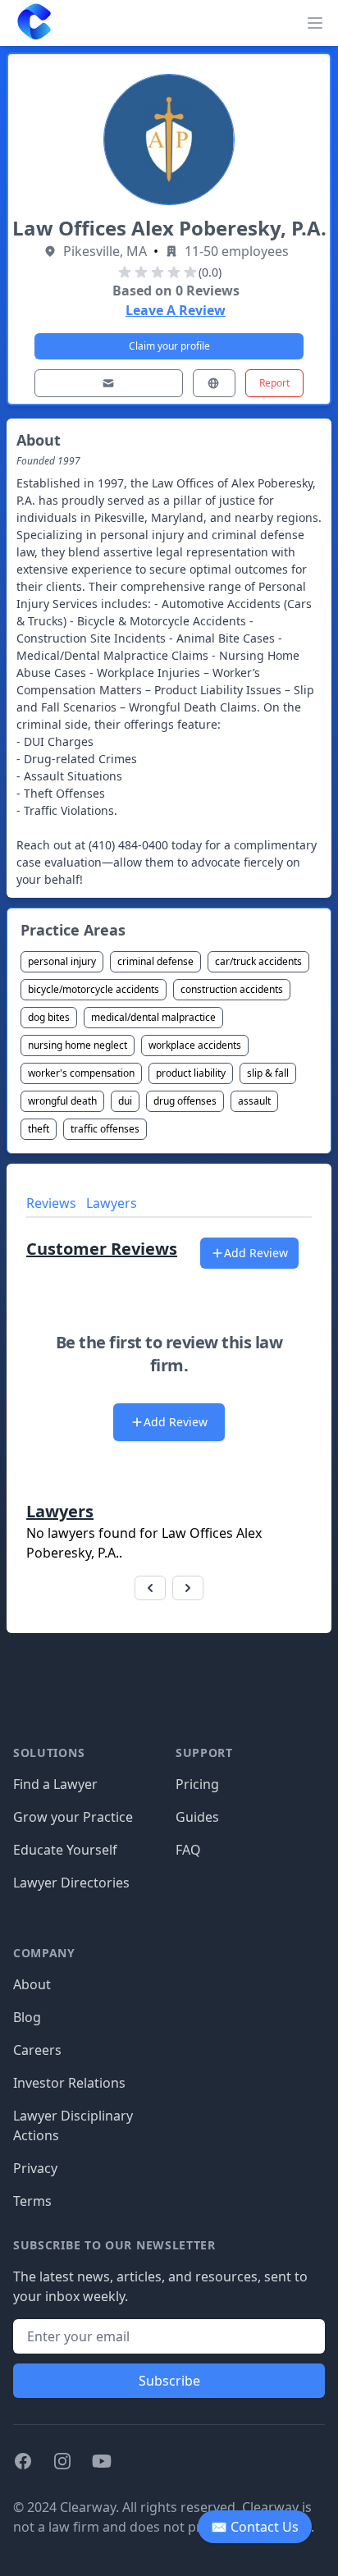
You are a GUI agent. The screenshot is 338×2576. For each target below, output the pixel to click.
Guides (197, 1817)
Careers (37, 2050)
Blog (27, 2017)
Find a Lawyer (55, 1784)
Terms (32, 2201)
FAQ (188, 1850)
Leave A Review (176, 310)
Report (274, 383)
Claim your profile (169, 346)
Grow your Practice (73, 1817)
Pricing (197, 1784)
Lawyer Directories (71, 1883)
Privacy (35, 2168)
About (32, 1984)
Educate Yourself (65, 1850)
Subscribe (169, 2381)
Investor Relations (69, 2083)
